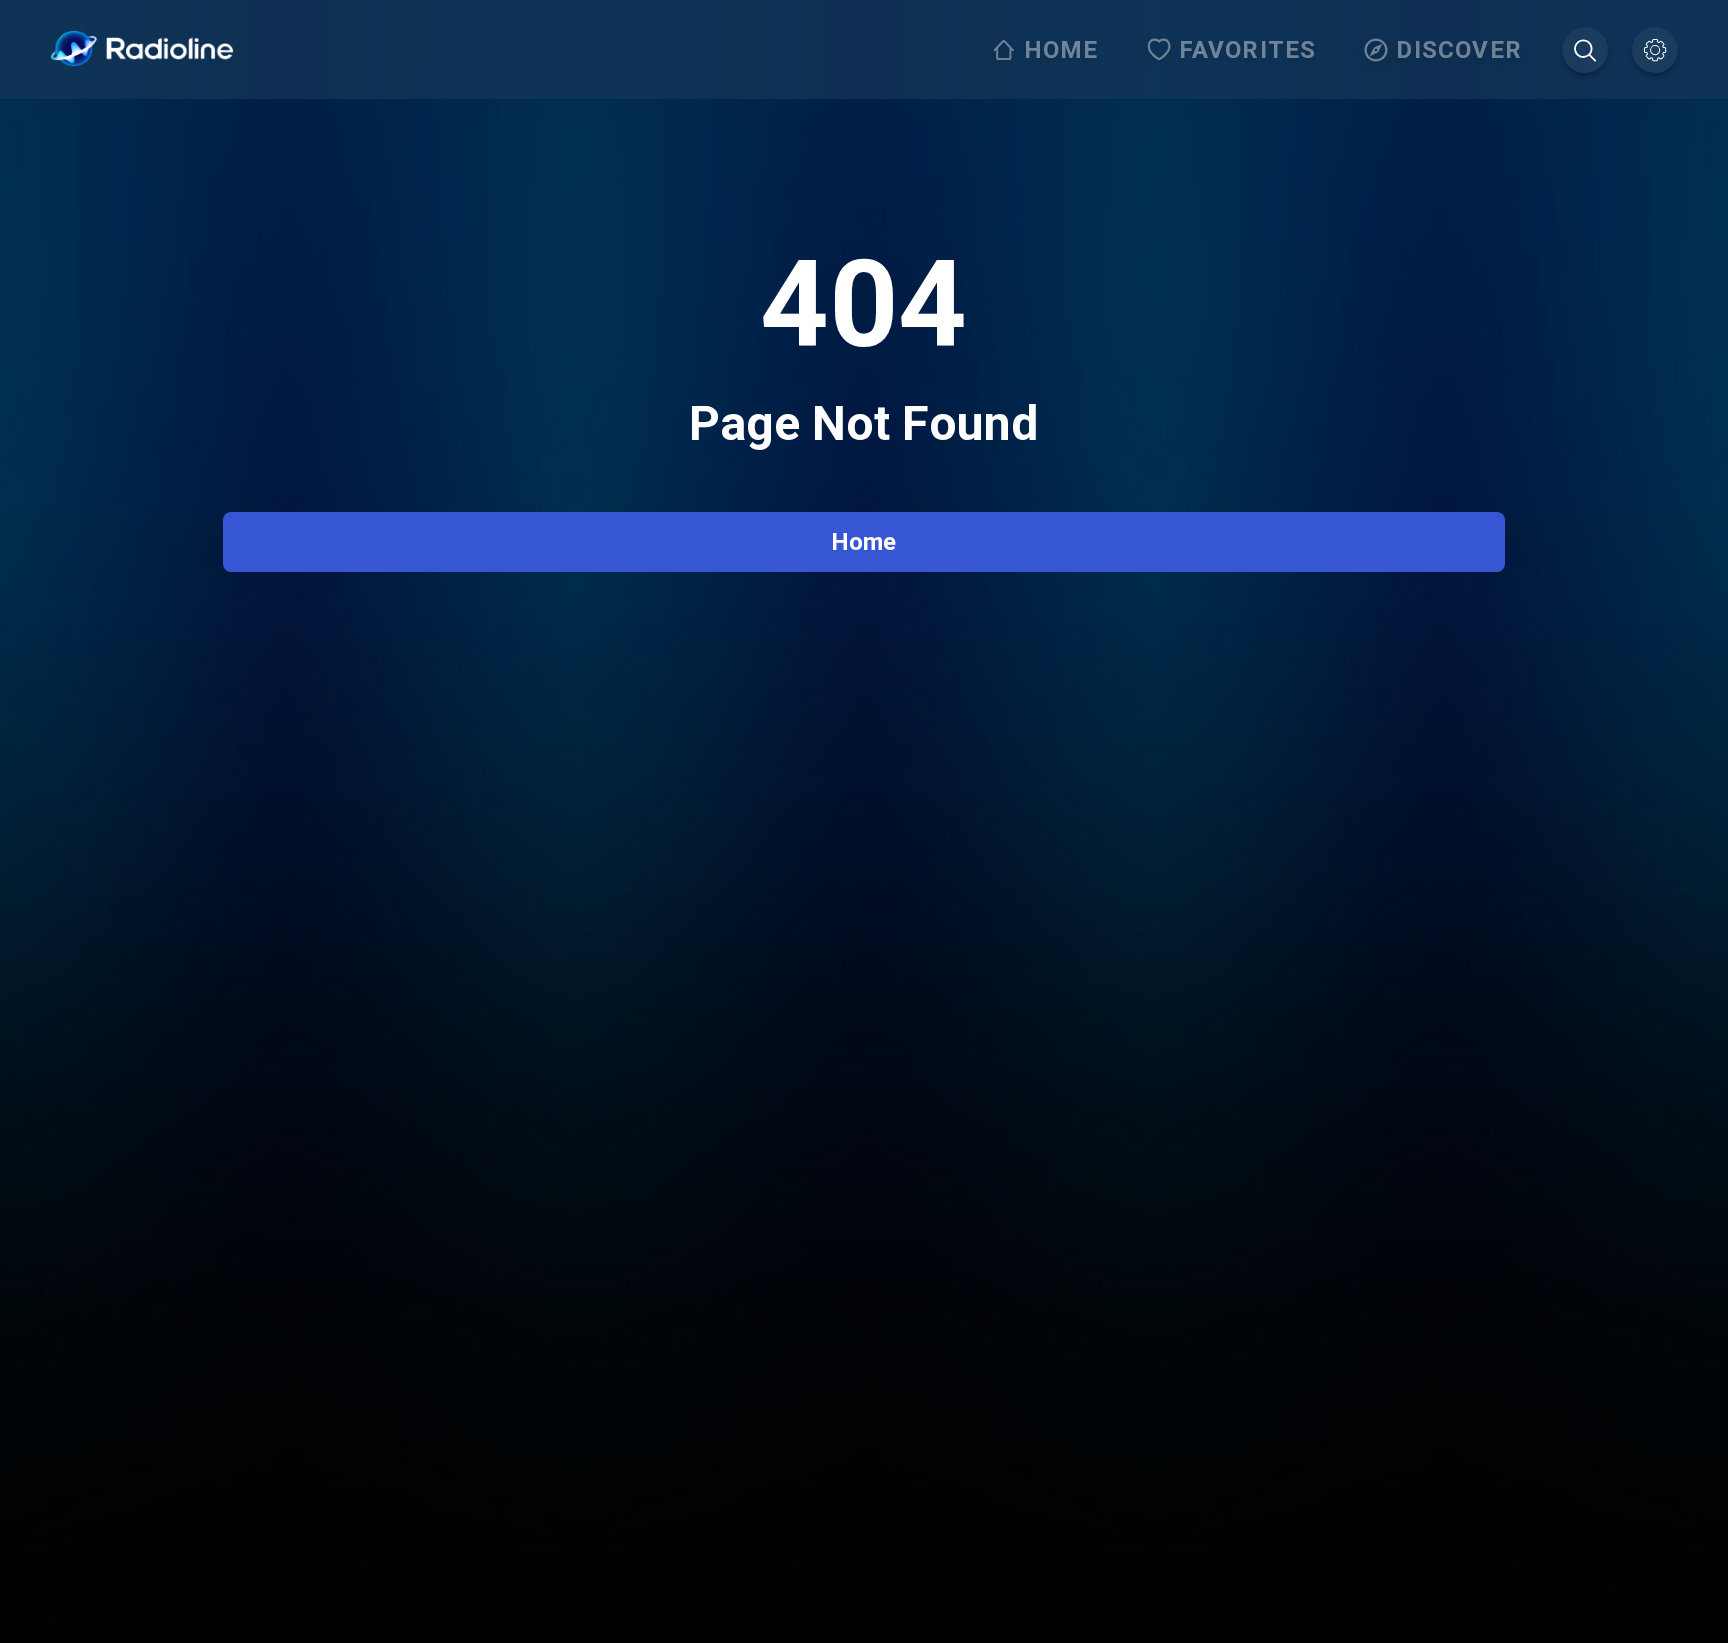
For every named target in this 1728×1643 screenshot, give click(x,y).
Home (863, 542)
